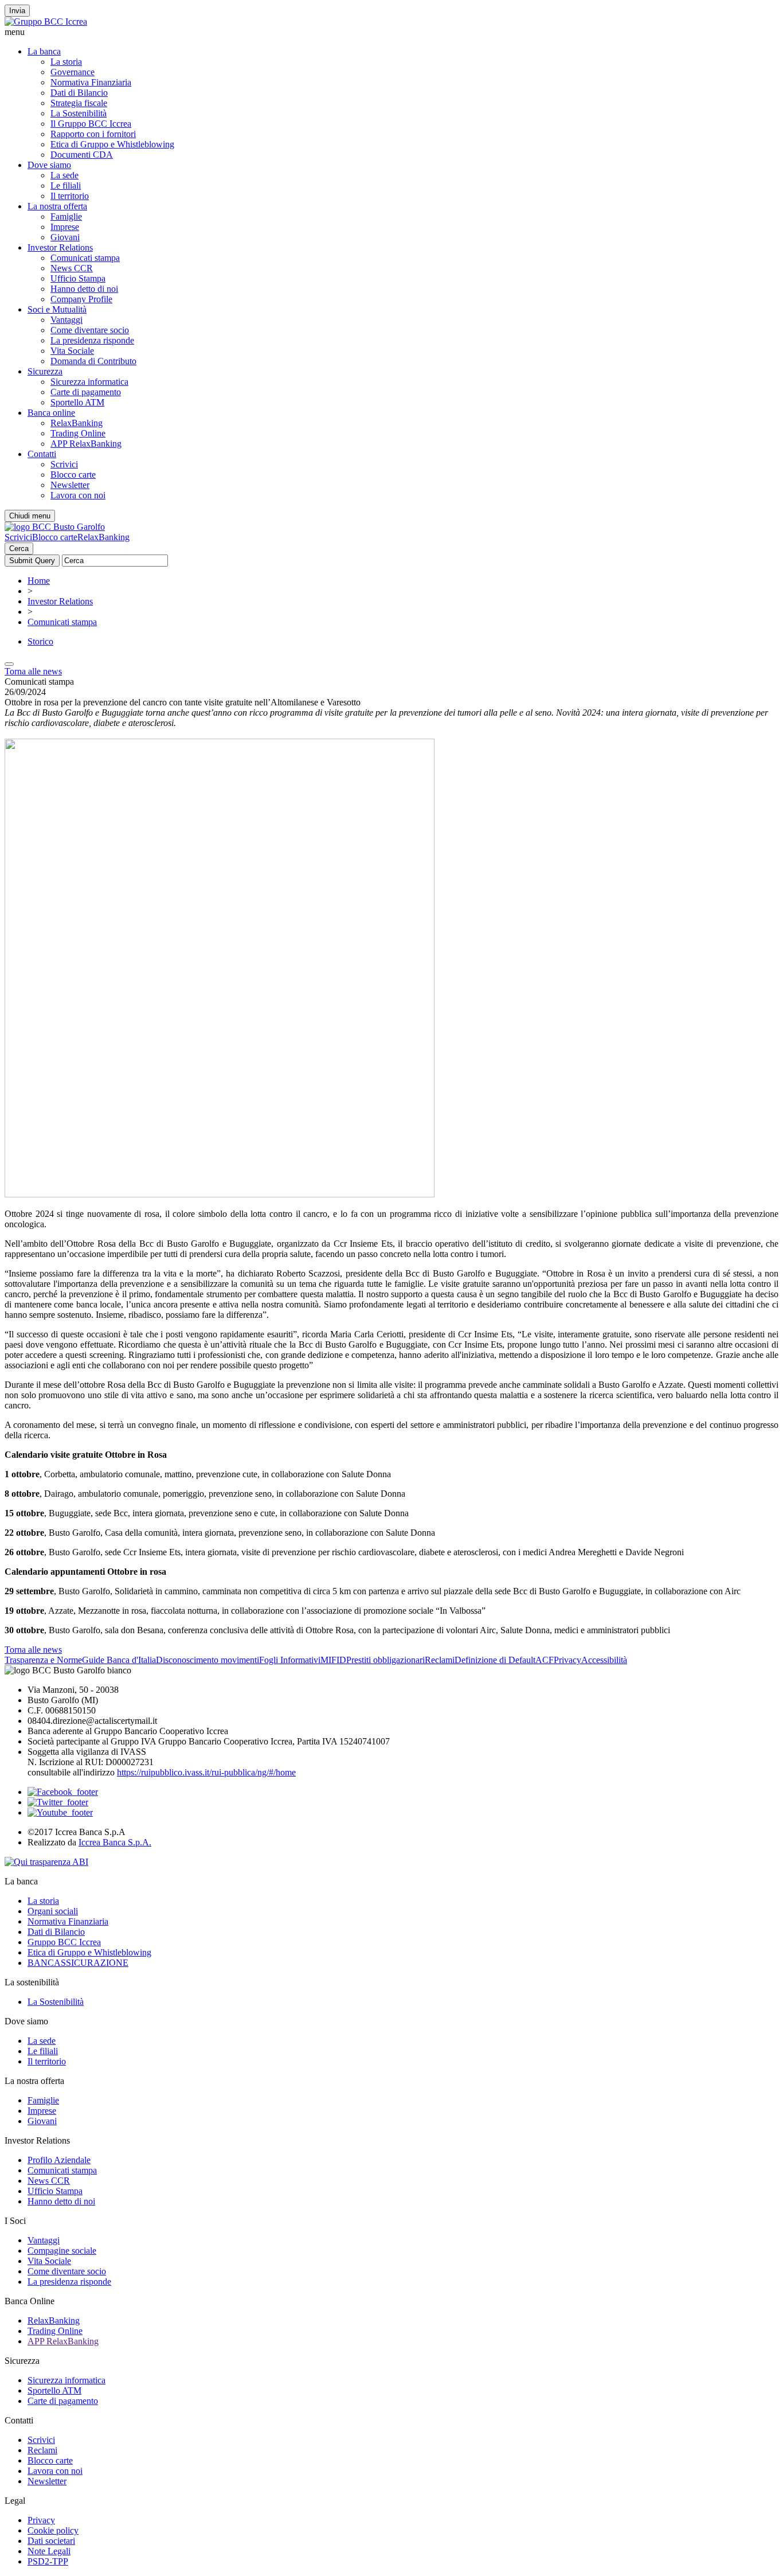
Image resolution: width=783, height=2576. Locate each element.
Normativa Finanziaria (91, 82)
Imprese (65, 227)
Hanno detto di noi (84, 289)
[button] (391, 32)
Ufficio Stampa (78, 278)
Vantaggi (66, 320)
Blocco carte (73, 475)
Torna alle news (33, 671)
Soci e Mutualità (57, 309)
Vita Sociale (72, 351)
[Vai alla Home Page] (55, 527)
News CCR (72, 268)
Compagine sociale (62, 2251)
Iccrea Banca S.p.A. (115, 1842)
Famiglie (66, 216)
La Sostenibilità (79, 113)
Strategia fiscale (79, 103)
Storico (40, 641)
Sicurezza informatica (89, 382)
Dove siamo (49, 165)
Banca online (51, 413)
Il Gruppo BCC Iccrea (91, 124)
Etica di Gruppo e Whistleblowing (112, 144)
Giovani (65, 237)
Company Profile (81, 299)
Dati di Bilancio (79, 93)
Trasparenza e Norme (43, 1660)
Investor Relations (60, 247)
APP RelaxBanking (86, 444)
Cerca (19, 549)
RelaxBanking (77, 423)
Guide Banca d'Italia (119, 1660)
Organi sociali (53, 1911)
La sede (64, 175)
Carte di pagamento (86, 392)
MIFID (333, 1660)
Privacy (567, 1660)
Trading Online (78, 433)
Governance (73, 72)
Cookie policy (53, 2530)
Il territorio (70, 196)
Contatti (42, 454)
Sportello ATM (77, 402)
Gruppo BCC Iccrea (64, 1942)
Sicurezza (45, 371)
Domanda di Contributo (93, 361)
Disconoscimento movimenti (208, 1660)
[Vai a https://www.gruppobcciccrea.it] (46, 22)
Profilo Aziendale (59, 2160)
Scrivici (64, 464)
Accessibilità (604, 1660)
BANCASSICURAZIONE (78, 1963)
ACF (545, 1660)
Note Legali (49, 2551)
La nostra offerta (57, 206)
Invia (17, 11)
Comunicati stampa (85, 258)
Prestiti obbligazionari (385, 1660)
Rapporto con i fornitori (93, 134)
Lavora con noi (78, 495)
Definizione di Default (495, 1660)
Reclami (440, 1660)
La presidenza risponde (92, 340)
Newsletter (70, 485)
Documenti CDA (82, 155)
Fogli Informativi (290, 1660)
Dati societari (51, 2541)
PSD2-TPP (48, 2561)
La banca (44, 51)
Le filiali (66, 186)
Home (39, 581)
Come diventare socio (90, 330)
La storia (66, 62)
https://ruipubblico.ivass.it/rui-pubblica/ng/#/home (206, 1772)
